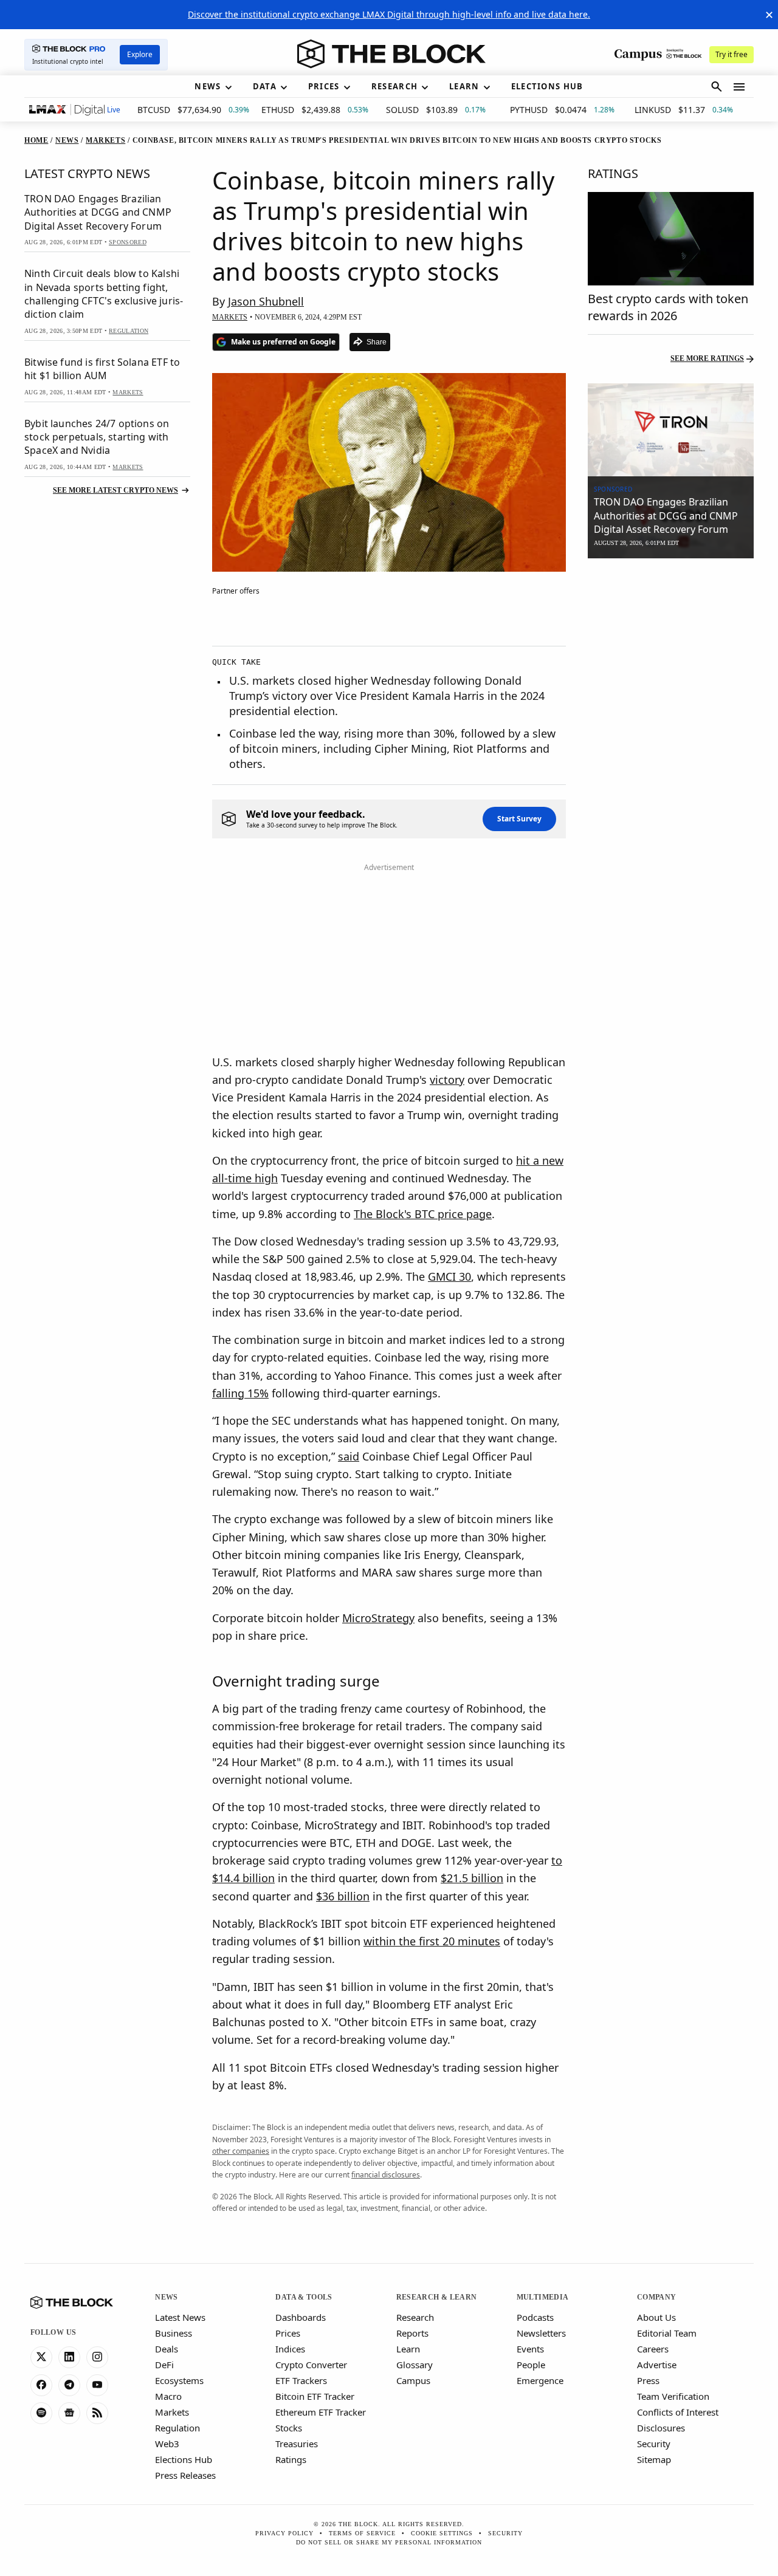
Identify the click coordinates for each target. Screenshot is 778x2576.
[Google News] (69, 2413)
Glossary (415, 2365)
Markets (172, 2412)
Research (415, 2317)
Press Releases (185, 2475)
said (349, 1456)
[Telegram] (69, 2385)
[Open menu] (739, 87)
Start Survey (519, 819)
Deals (167, 2349)
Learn (408, 2349)
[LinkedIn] (69, 2357)
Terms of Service (362, 2533)
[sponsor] (671, 430)
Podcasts (535, 2317)
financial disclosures (386, 2175)
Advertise (657, 2365)
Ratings (291, 2459)
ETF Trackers (301, 2380)
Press (648, 2380)
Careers (653, 2349)
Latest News (180, 2317)
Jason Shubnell (266, 301)
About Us (656, 2317)
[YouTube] (97, 2385)
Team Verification (673, 2396)
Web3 (167, 2444)
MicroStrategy (378, 1618)
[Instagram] (97, 2357)
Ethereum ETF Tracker (321, 2412)
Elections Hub (184, 2459)
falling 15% (240, 1393)
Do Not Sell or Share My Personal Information (389, 2542)
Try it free (732, 54)
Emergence (540, 2380)
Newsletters (541, 2333)
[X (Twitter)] (41, 2357)
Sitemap (654, 2459)
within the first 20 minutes (432, 1941)
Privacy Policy (284, 2533)
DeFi (164, 2365)
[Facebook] (41, 2385)
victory (447, 1080)
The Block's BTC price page (423, 1214)
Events (530, 2349)
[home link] (391, 54)
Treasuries (297, 2444)
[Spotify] (41, 2413)
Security (654, 2444)
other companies (241, 2151)
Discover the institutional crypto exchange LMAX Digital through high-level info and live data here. (389, 14)
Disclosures (661, 2428)
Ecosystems (179, 2380)
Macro (168, 2396)
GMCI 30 (449, 1276)
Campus (413, 2380)
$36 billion (343, 1896)
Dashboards (301, 2317)
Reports (412, 2333)
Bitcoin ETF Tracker (315, 2396)
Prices (288, 2333)
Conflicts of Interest (678, 2412)
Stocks (289, 2428)
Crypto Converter (311, 2365)
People (531, 2365)
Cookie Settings (442, 2533)
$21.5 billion (472, 1878)
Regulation (177, 2428)
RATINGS (613, 173)
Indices (290, 2349)
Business (174, 2333)
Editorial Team (667, 2333)
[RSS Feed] (97, 2413)
